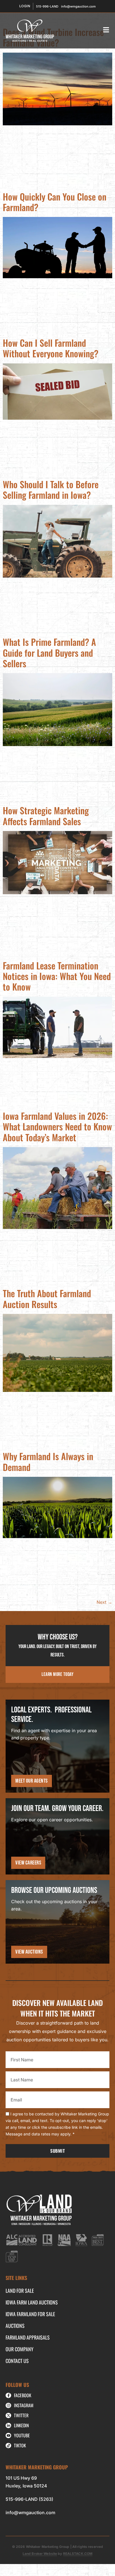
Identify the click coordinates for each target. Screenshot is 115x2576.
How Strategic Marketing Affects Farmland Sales (46, 816)
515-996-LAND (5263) (29, 2499)
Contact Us (17, 2361)
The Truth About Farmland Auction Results (47, 1298)
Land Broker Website (40, 2554)
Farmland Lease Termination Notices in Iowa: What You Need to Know (57, 976)
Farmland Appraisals (28, 2337)
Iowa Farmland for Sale (30, 2314)
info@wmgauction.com (30, 2513)
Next (104, 1602)
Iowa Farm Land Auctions (32, 2302)
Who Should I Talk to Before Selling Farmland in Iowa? (51, 489)
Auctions (15, 2326)
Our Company (20, 2349)
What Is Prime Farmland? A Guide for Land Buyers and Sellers (49, 652)
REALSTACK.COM (78, 2554)
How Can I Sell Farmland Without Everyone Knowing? (51, 348)
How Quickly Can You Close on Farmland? (55, 202)
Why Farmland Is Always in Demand (48, 1461)
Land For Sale (20, 2291)
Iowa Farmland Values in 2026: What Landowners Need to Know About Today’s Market (57, 1126)
